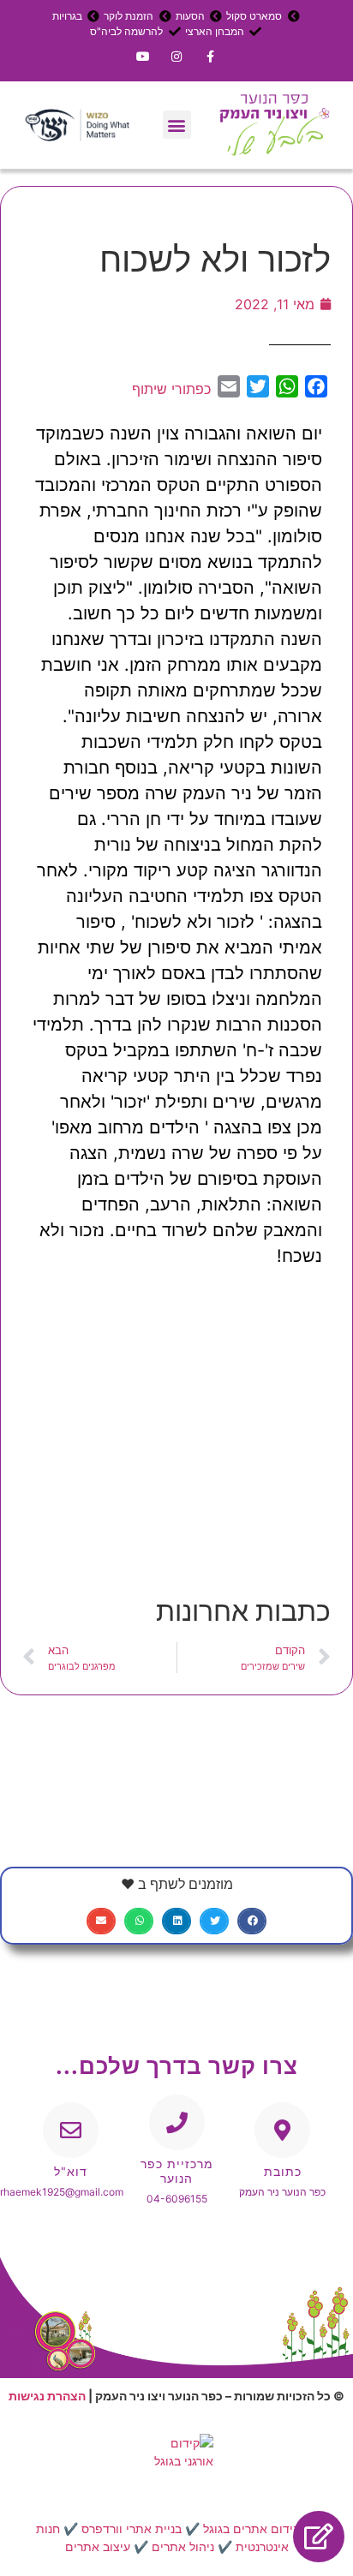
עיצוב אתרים (98, 2546)
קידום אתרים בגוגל (251, 2528)
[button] (177, 125)
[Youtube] (143, 56)
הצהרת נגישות (47, 2396)
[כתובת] (282, 2130)
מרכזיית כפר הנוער (177, 2171)
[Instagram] (176, 56)
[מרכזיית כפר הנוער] (177, 2122)
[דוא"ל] (71, 2130)
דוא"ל (71, 2171)
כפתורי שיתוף (171, 389)
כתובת (283, 2171)
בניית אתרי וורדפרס (132, 2528)
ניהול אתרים (183, 2546)
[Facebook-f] (210, 56)
